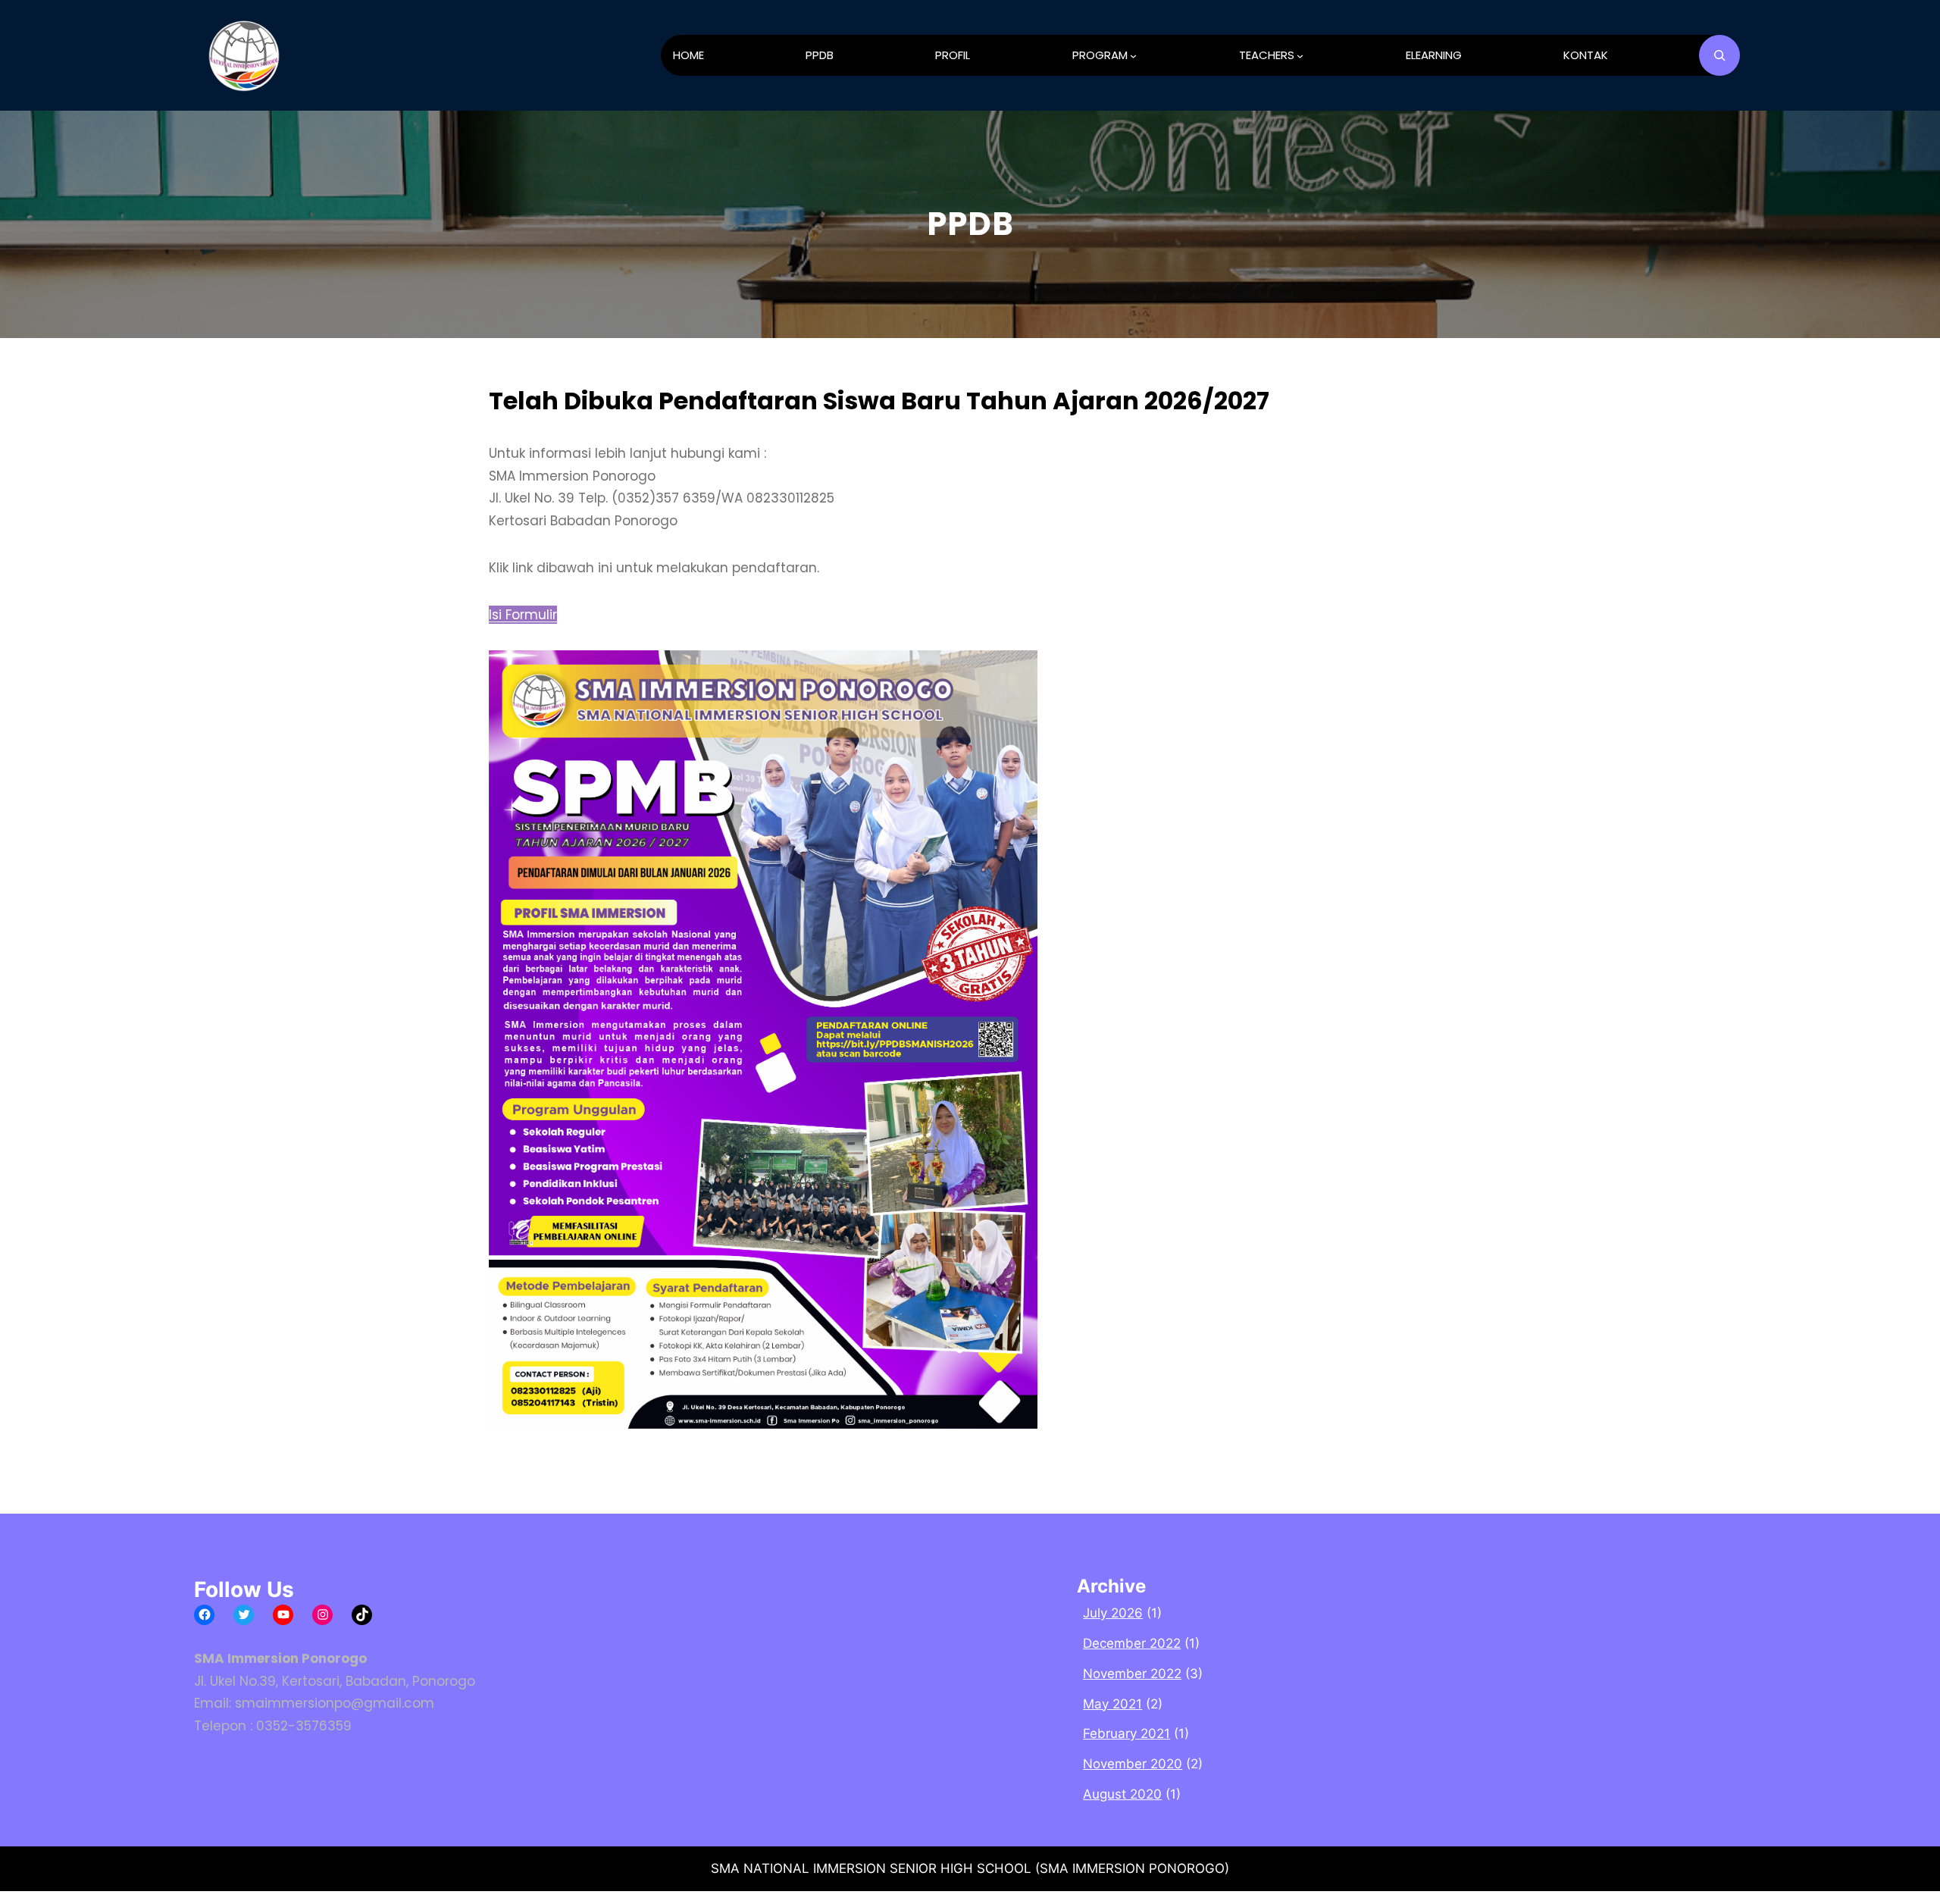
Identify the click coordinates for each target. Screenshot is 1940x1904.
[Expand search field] (1719, 55)
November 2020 (1133, 1764)
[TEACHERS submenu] (1300, 56)
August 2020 (1122, 1794)
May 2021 (1112, 1704)
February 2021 (1126, 1733)
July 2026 (1113, 1613)
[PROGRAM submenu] (1133, 56)
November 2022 (1132, 1674)
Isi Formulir (523, 615)
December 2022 (1132, 1643)
